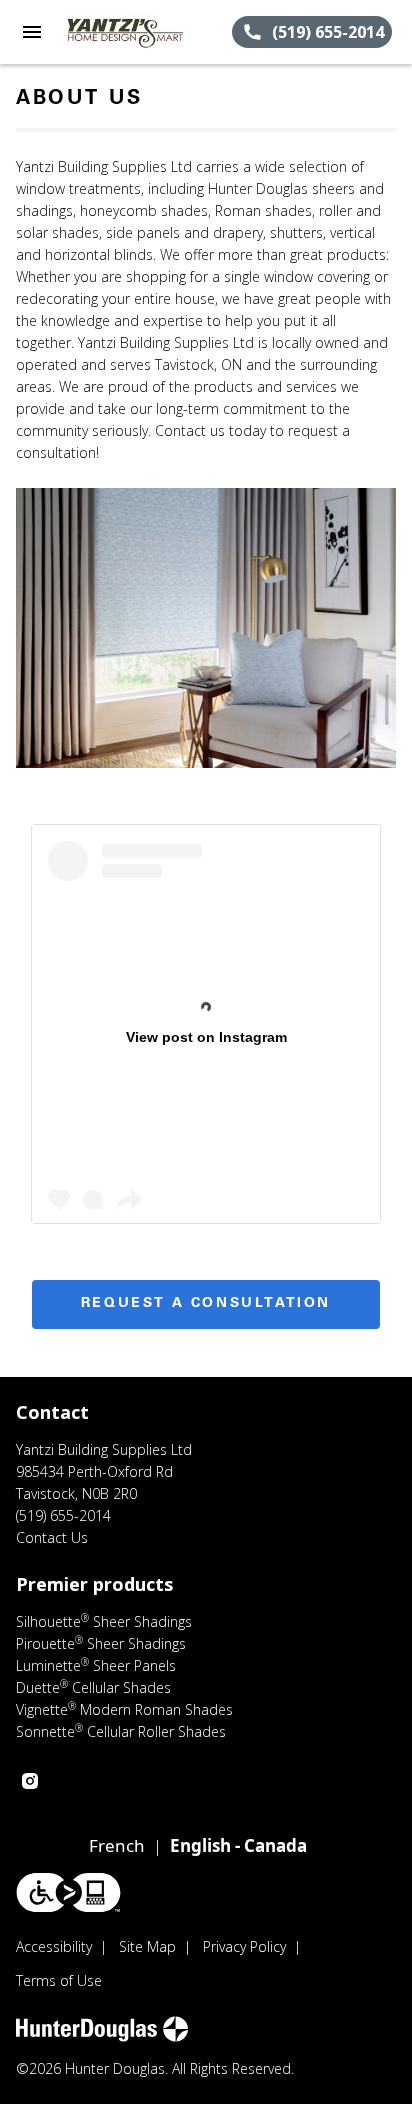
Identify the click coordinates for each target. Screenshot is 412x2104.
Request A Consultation (206, 1304)
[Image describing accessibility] (68, 1892)
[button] (32, 32)
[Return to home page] (124, 32)
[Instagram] (30, 1781)
